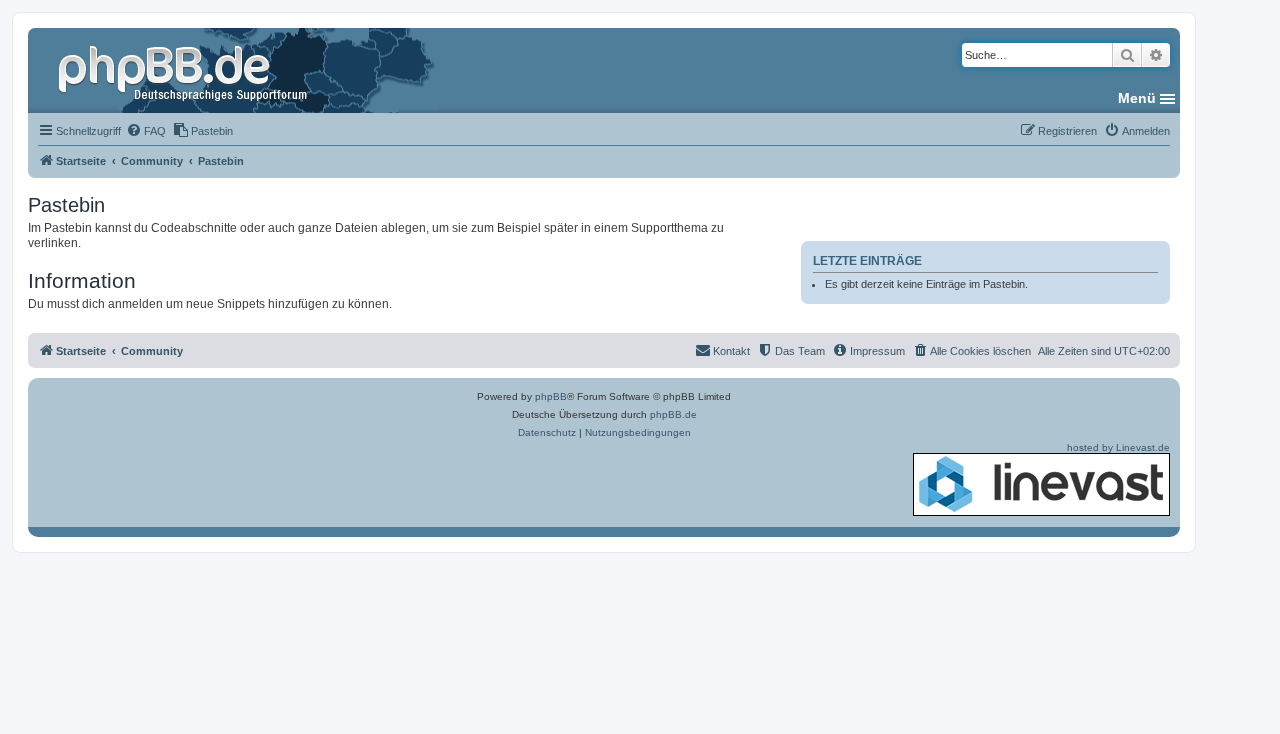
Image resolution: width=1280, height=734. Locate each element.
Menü (1137, 98)
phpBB (551, 396)
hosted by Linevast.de (1118, 447)
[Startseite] (185, 70)
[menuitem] (146, 131)
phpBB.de (673, 414)
